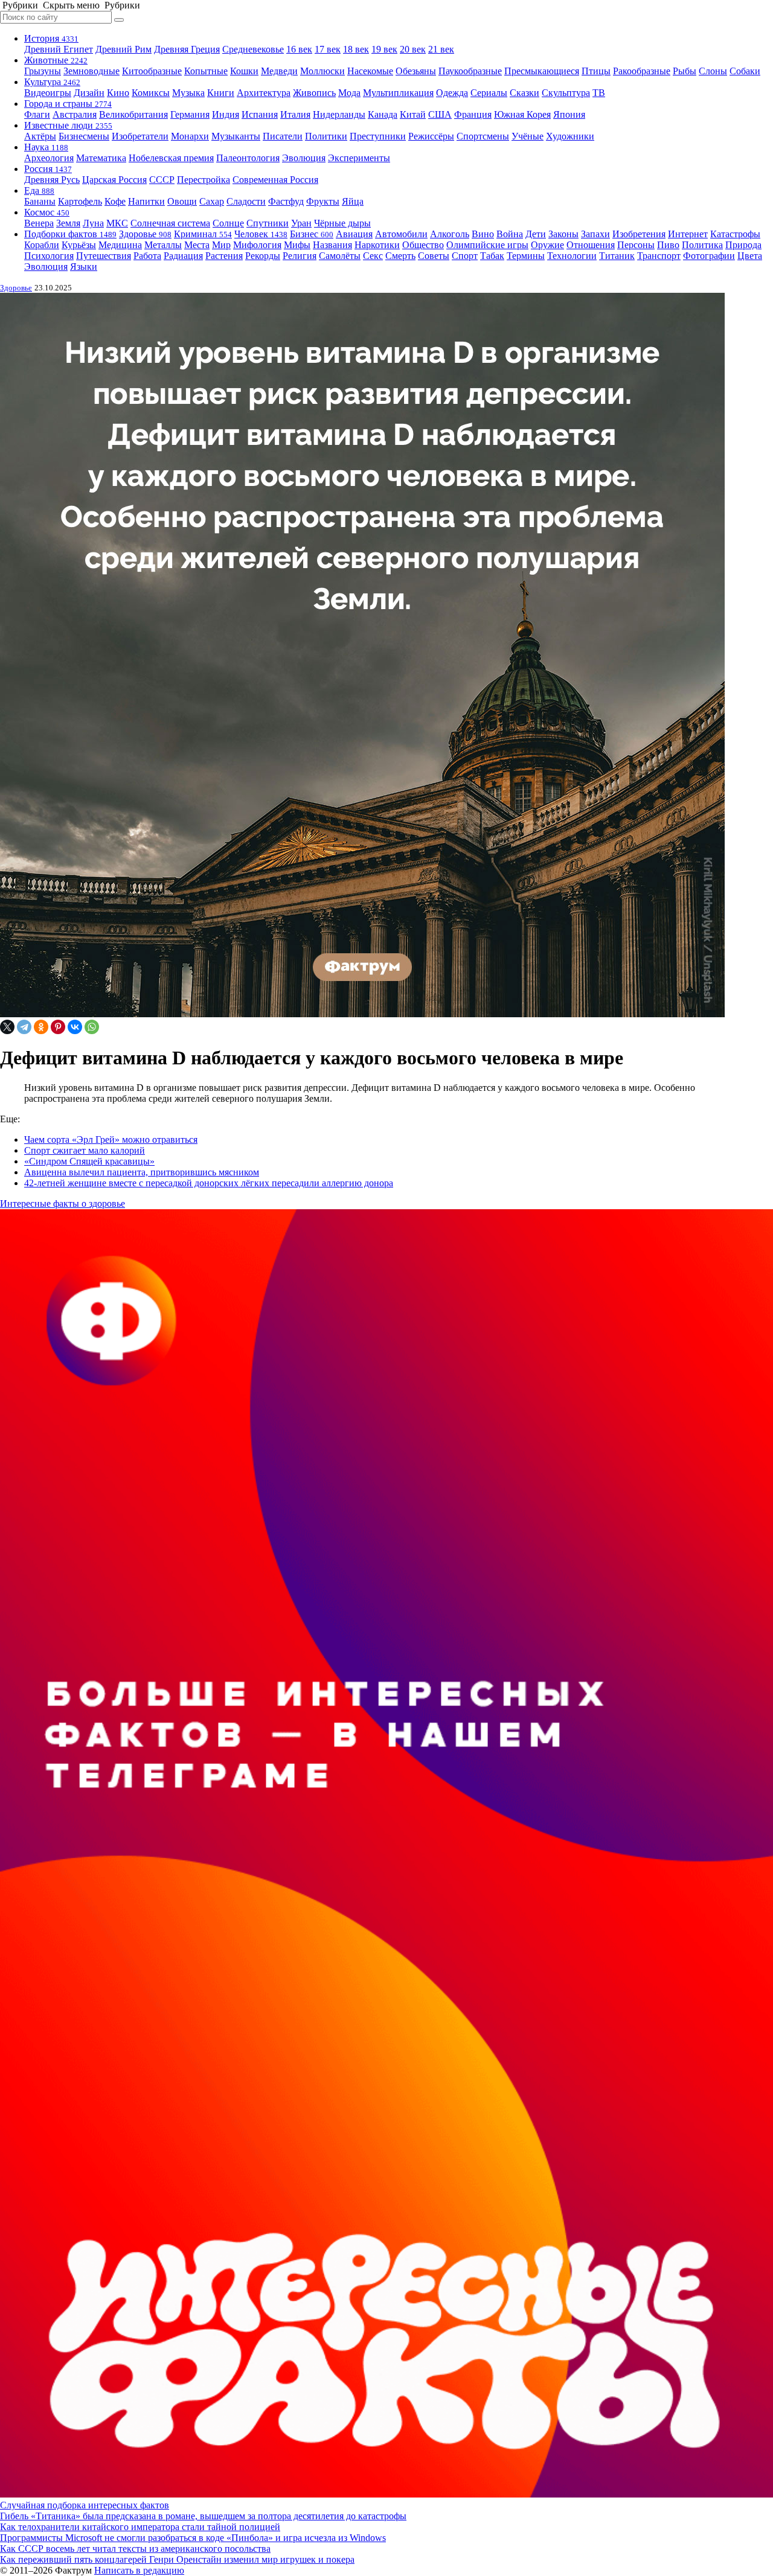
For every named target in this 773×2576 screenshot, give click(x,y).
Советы (434, 256)
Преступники (378, 136)
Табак (492, 256)
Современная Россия (275, 180)
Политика (702, 245)
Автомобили (401, 234)
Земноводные (91, 71)
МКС (117, 223)
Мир (221, 245)
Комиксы (151, 93)
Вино (483, 234)
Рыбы (685, 71)
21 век (441, 49)
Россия (48, 169)
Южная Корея (522, 114)
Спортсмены (483, 136)
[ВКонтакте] (75, 1027)
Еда (39, 190)
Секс (373, 256)
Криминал (203, 234)
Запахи (595, 234)
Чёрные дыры (342, 223)
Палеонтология (248, 158)
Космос (47, 212)
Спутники (268, 223)
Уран (301, 223)
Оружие (547, 245)
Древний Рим (123, 49)
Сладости (246, 201)
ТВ (599, 93)
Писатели (283, 136)
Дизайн (89, 93)
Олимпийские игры (487, 245)
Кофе (115, 201)
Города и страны (68, 104)
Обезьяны (416, 71)
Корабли (42, 245)
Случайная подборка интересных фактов (85, 2505)
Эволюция (304, 158)
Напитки (146, 201)
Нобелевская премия (171, 158)
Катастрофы (735, 234)
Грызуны (43, 71)
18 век (356, 49)
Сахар (212, 201)
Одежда (452, 93)
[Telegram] (24, 1027)
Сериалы (489, 93)
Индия (226, 114)
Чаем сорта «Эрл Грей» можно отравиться (111, 1139)
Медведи (279, 71)
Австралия (75, 114)
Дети (536, 234)
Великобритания (133, 114)
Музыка (188, 93)
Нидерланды (339, 114)
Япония (569, 114)
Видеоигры (48, 93)
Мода (349, 93)
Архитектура (264, 93)
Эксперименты (359, 158)
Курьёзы (79, 245)
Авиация (354, 234)
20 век (413, 49)
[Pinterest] (58, 1027)
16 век (299, 49)
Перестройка (204, 180)
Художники (570, 136)
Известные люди (68, 125)
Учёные (528, 136)
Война (510, 234)
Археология (49, 158)
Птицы (596, 71)
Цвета (750, 256)
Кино (118, 93)
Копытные (206, 71)
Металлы (163, 245)
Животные (56, 60)
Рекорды (263, 256)
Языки (84, 267)
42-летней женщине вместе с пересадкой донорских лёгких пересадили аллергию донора (209, 1183)
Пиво (668, 245)
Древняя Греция (187, 49)
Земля (68, 223)
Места (197, 245)
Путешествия (104, 256)
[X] (7, 1027)
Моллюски (322, 71)
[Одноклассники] (41, 1027)
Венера (39, 223)
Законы (563, 234)
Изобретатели (140, 136)
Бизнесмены (84, 136)
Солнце (228, 223)
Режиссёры (431, 136)
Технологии (572, 256)
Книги (221, 93)
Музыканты (236, 136)
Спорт (465, 256)
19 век (384, 49)
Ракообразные (642, 71)
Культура (52, 82)
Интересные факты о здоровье (63, 1203)
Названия (332, 245)
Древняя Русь (52, 180)
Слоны (713, 71)
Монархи (190, 136)
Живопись (314, 93)
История (51, 38)
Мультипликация (398, 93)
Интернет (688, 234)
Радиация (183, 256)
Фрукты (323, 201)
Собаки (745, 71)
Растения (224, 256)
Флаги (37, 114)
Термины (526, 256)
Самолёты (340, 256)
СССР (162, 180)
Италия (295, 114)
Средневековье (253, 49)
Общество (423, 245)
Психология (49, 256)
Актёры (40, 136)
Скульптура (566, 93)
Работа (147, 256)
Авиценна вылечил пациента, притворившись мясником (142, 1172)
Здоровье (145, 234)
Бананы (40, 201)
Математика (101, 158)
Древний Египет (59, 49)
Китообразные (152, 71)
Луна (93, 223)
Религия (300, 256)
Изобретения (639, 234)
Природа (743, 245)
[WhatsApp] (92, 1027)
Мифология (257, 245)
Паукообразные (470, 71)
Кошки (244, 71)
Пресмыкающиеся (542, 71)
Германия (190, 114)
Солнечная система (170, 223)
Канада (383, 114)
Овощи (182, 201)
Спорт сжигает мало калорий (85, 1150)
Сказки (524, 93)
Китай (413, 114)
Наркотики (377, 245)
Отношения (591, 245)
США (440, 114)
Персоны (636, 245)
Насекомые (370, 71)
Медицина (120, 245)
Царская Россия (114, 180)
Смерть (400, 256)
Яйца (353, 201)
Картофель (80, 201)
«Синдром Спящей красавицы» (89, 1161)
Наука (46, 147)
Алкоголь (450, 234)
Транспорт (659, 256)
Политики (326, 136)
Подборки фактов (70, 234)
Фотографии (709, 256)
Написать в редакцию (139, 2570)
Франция (473, 114)
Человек (261, 234)
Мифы (297, 245)
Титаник (617, 256)
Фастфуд (286, 201)
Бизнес (312, 234)
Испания (260, 114)
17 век (328, 49)
